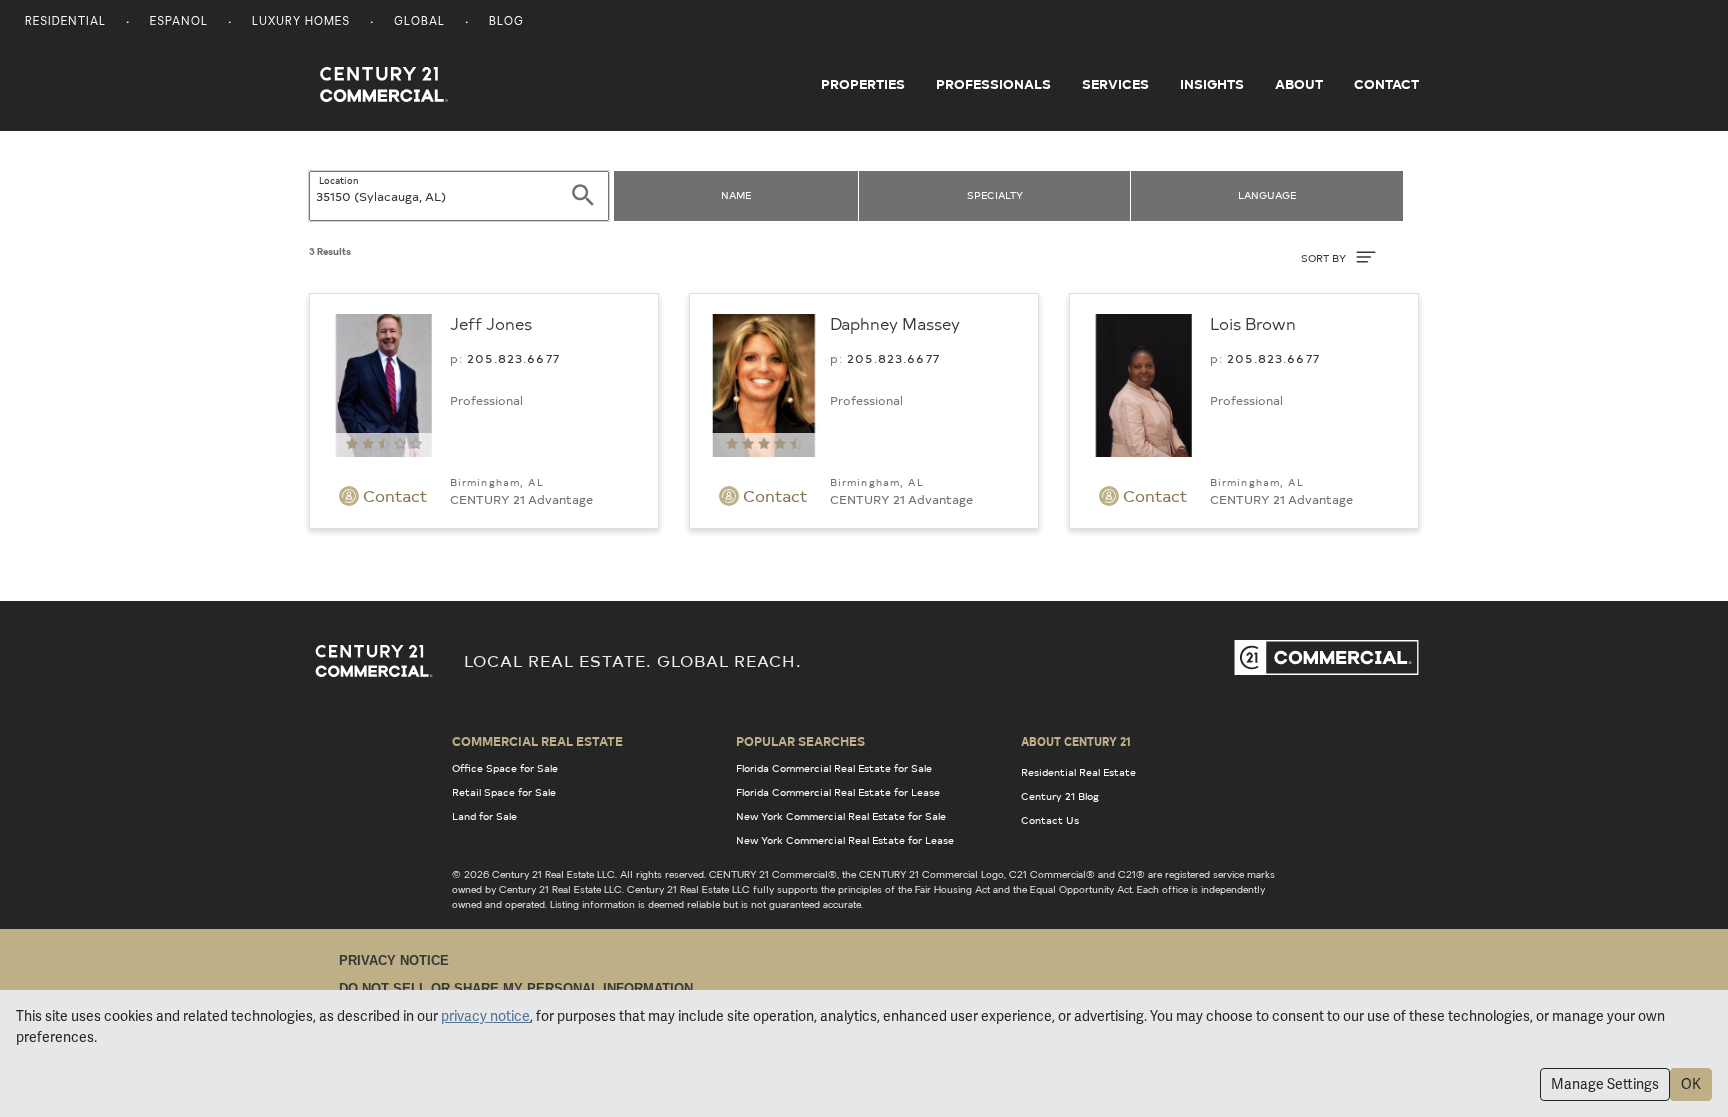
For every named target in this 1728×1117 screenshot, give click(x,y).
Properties (863, 84)
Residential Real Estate (1078, 772)
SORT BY (1325, 258)
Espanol (179, 22)
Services (1115, 84)
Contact (1386, 84)
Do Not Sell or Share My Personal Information (516, 988)
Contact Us (1050, 820)
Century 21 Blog (1060, 796)
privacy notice (485, 1016)
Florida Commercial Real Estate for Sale (834, 768)
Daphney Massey (895, 323)
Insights (1212, 84)
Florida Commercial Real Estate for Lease (838, 792)
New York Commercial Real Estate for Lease (845, 840)
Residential (65, 22)
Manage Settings (1605, 1084)
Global (419, 22)
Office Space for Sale (505, 768)
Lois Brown (1253, 323)
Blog (506, 22)
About (1299, 84)
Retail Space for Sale (504, 792)
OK (1691, 1084)
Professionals (993, 84)
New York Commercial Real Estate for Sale (841, 816)
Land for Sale (484, 816)
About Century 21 (1076, 741)
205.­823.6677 (513, 358)
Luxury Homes (301, 22)
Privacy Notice (394, 960)
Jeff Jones (491, 323)
